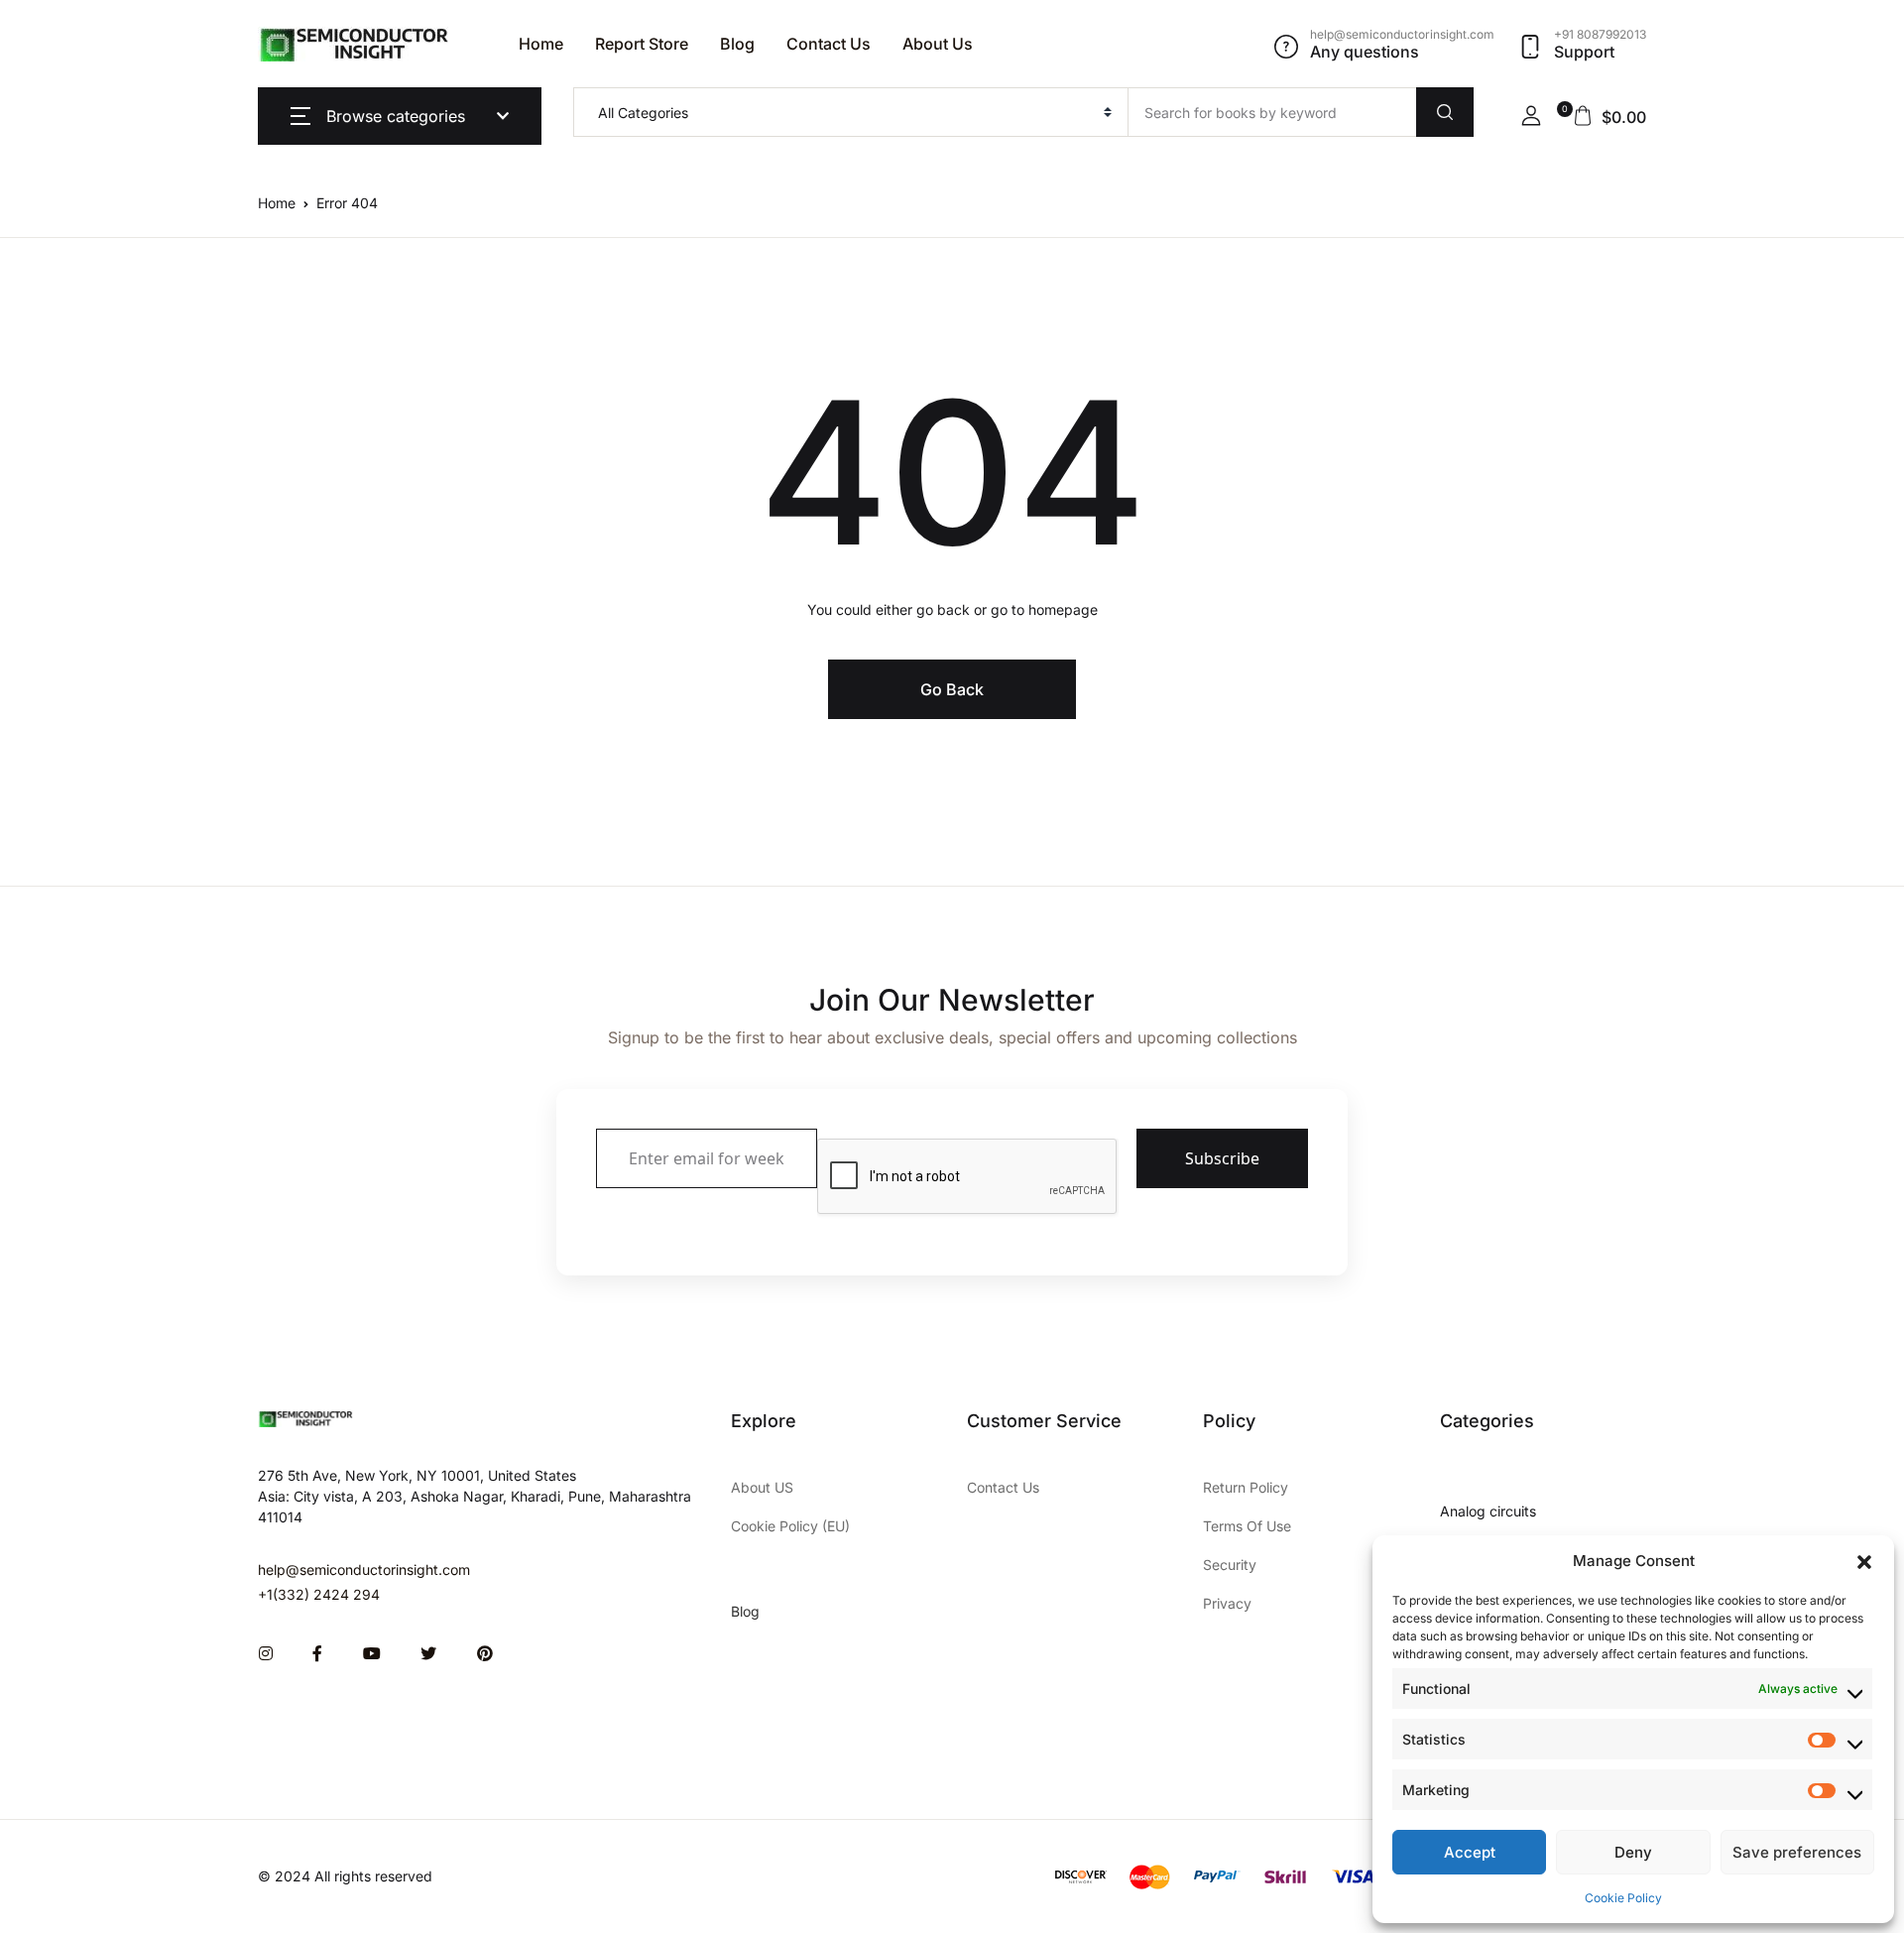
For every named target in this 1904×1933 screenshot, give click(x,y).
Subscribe (1222, 1158)
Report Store (642, 44)
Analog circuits (1488, 1511)
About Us (938, 44)
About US (762, 1487)
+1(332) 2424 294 (319, 1594)
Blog (737, 44)
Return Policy (1246, 1487)
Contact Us (829, 44)
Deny (1633, 1852)
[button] (1864, 1561)
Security (1230, 1565)
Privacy (1227, 1603)
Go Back (952, 689)
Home (541, 44)
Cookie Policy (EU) (790, 1526)
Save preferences (1797, 1852)
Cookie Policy (1623, 1898)
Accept (1470, 1852)
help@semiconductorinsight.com (364, 1570)
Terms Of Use (1247, 1526)
